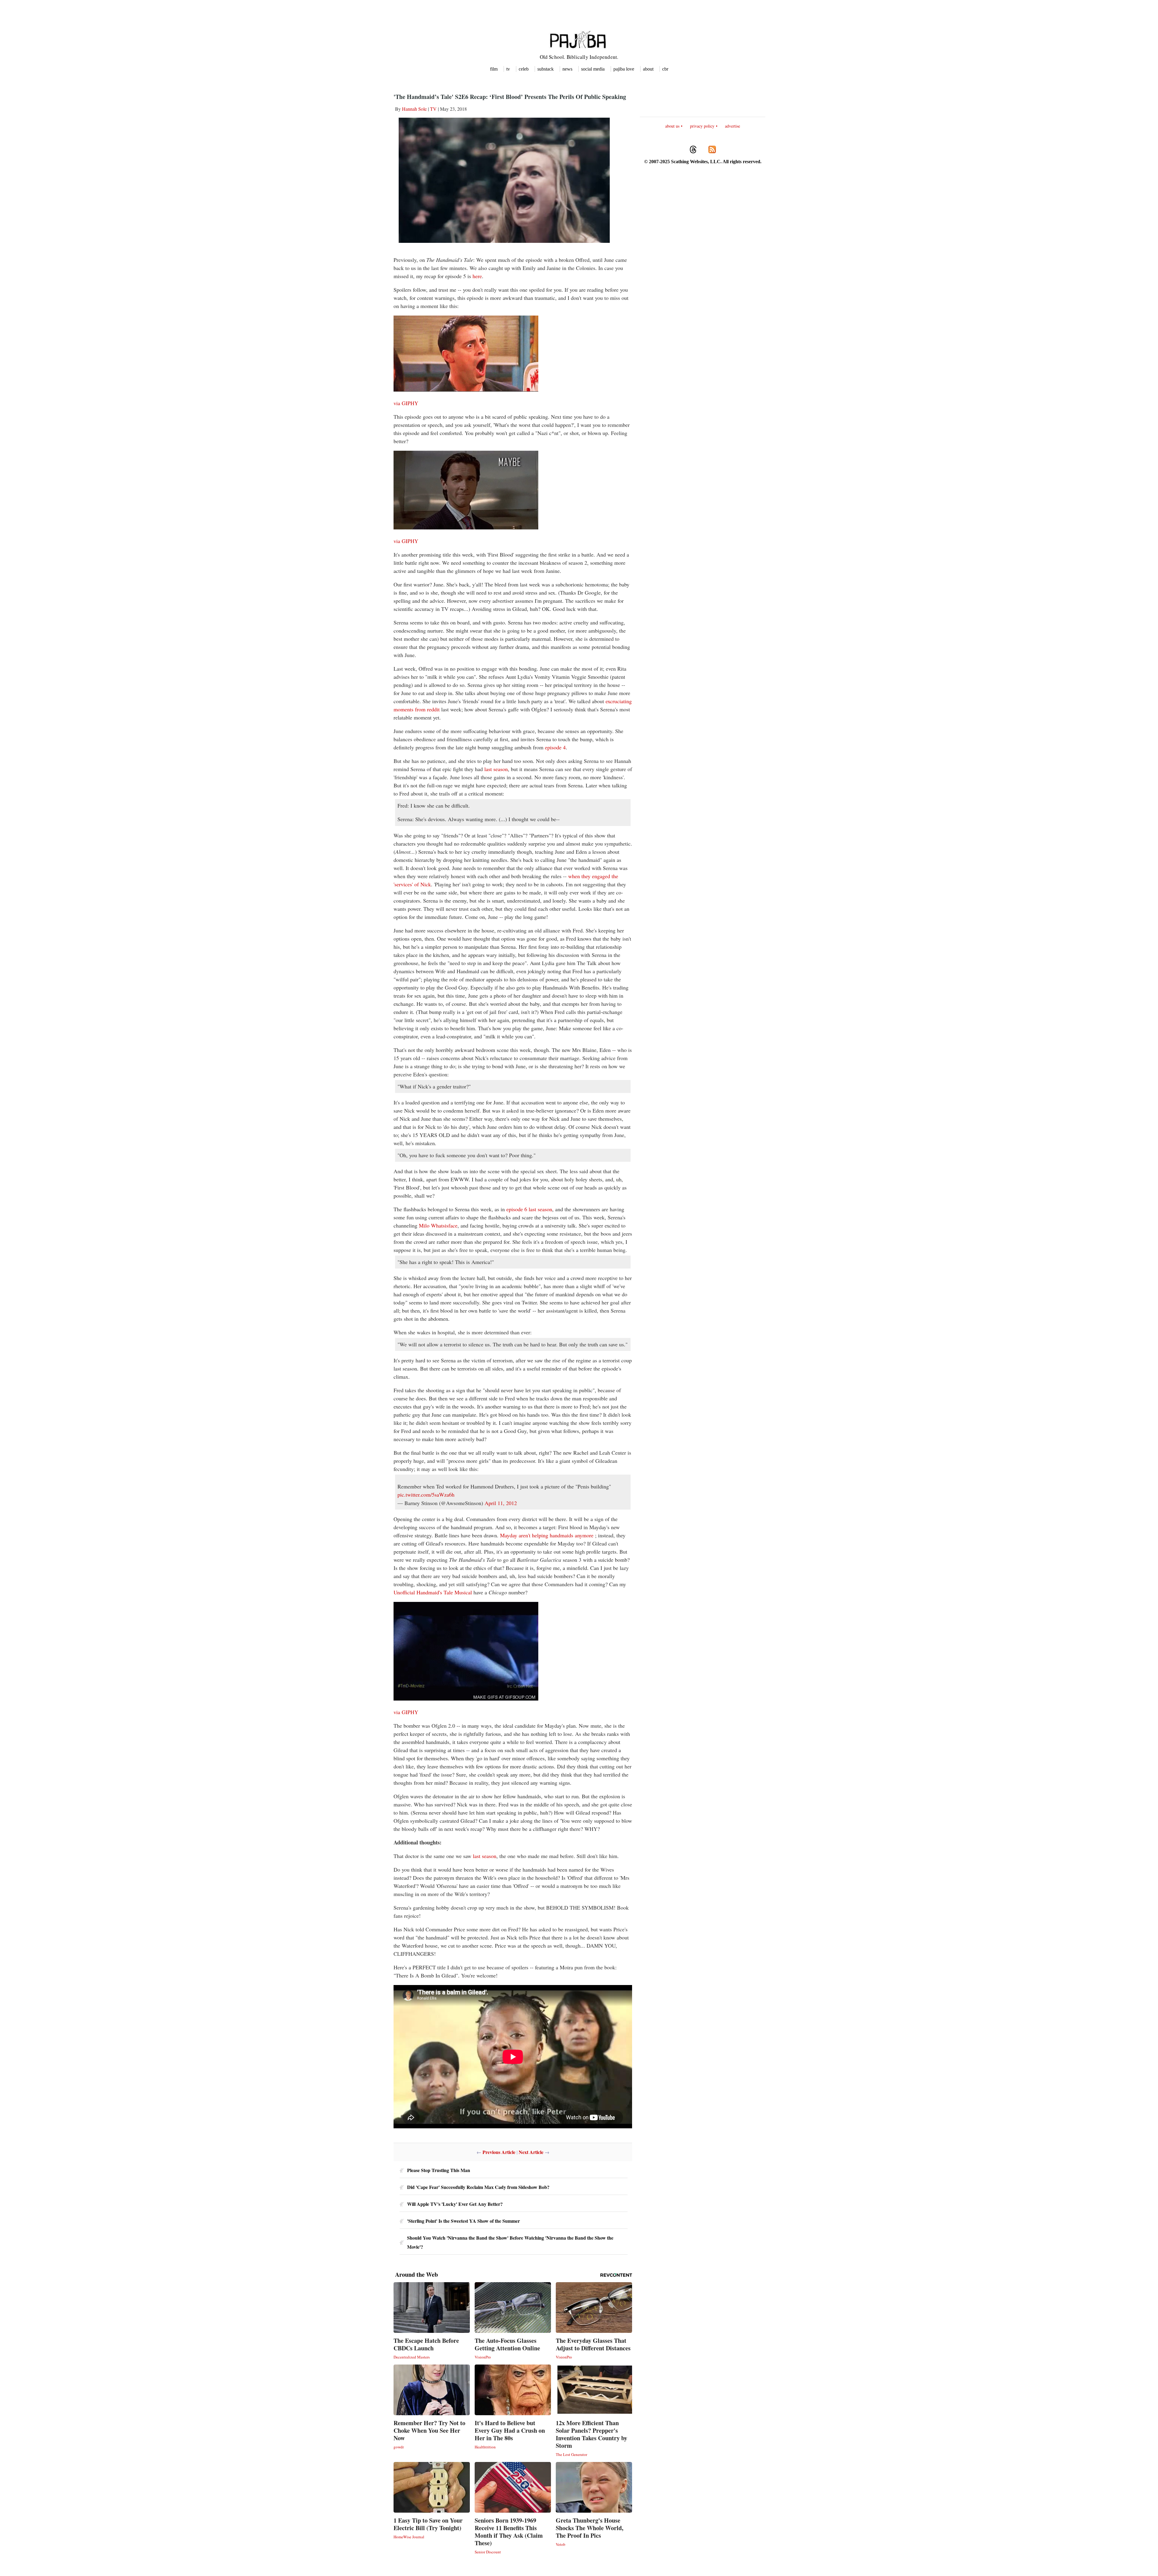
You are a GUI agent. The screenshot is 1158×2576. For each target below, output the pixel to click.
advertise (732, 126)
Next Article (531, 2152)
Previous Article (499, 2152)
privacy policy (702, 126)
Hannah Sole (414, 109)
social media (593, 69)
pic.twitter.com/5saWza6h (426, 1494)
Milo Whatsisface (438, 1225)
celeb (524, 69)
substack (546, 69)
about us (672, 126)
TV (433, 109)
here (477, 276)
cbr (665, 69)
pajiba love (624, 69)
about (648, 69)
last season (496, 769)
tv (508, 69)
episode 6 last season (529, 1209)
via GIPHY (406, 403)
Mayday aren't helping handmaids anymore (547, 1535)
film (494, 69)
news (567, 69)
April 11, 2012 (501, 1503)
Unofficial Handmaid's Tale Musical (433, 1592)
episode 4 (555, 747)
